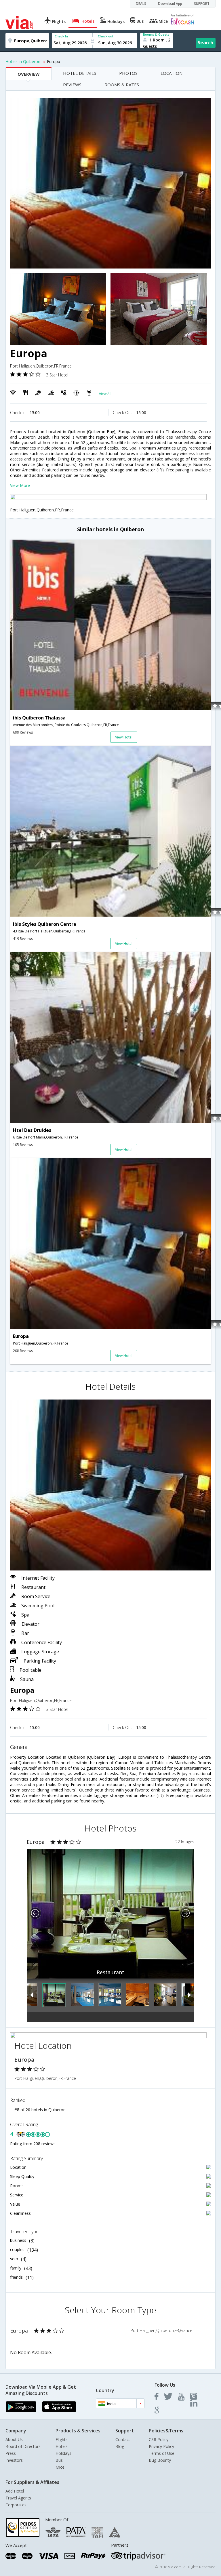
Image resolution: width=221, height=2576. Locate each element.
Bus (59, 2460)
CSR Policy (159, 2439)
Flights (62, 2439)
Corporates (16, 2505)
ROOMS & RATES (122, 85)
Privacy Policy (161, 2446)
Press (11, 2453)
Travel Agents (18, 2498)
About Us (14, 2439)
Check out (106, 36)
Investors (14, 2460)
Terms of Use (162, 2453)
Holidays (63, 2453)
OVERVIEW (29, 74)
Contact (123, 2439)
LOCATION (172, 73)
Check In (61, 36)
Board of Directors (23, 2446)
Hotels (62, 2446)
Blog (120, 2446)
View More (20, 485)
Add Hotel (15, 2491)
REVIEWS (72, 85)
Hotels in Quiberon (23, 61)
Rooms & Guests (156, 34)
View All (105, 394)
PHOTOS (128, 73)
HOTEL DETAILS (80, 73)
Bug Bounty (160, 2460)
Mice (60, 2467)
